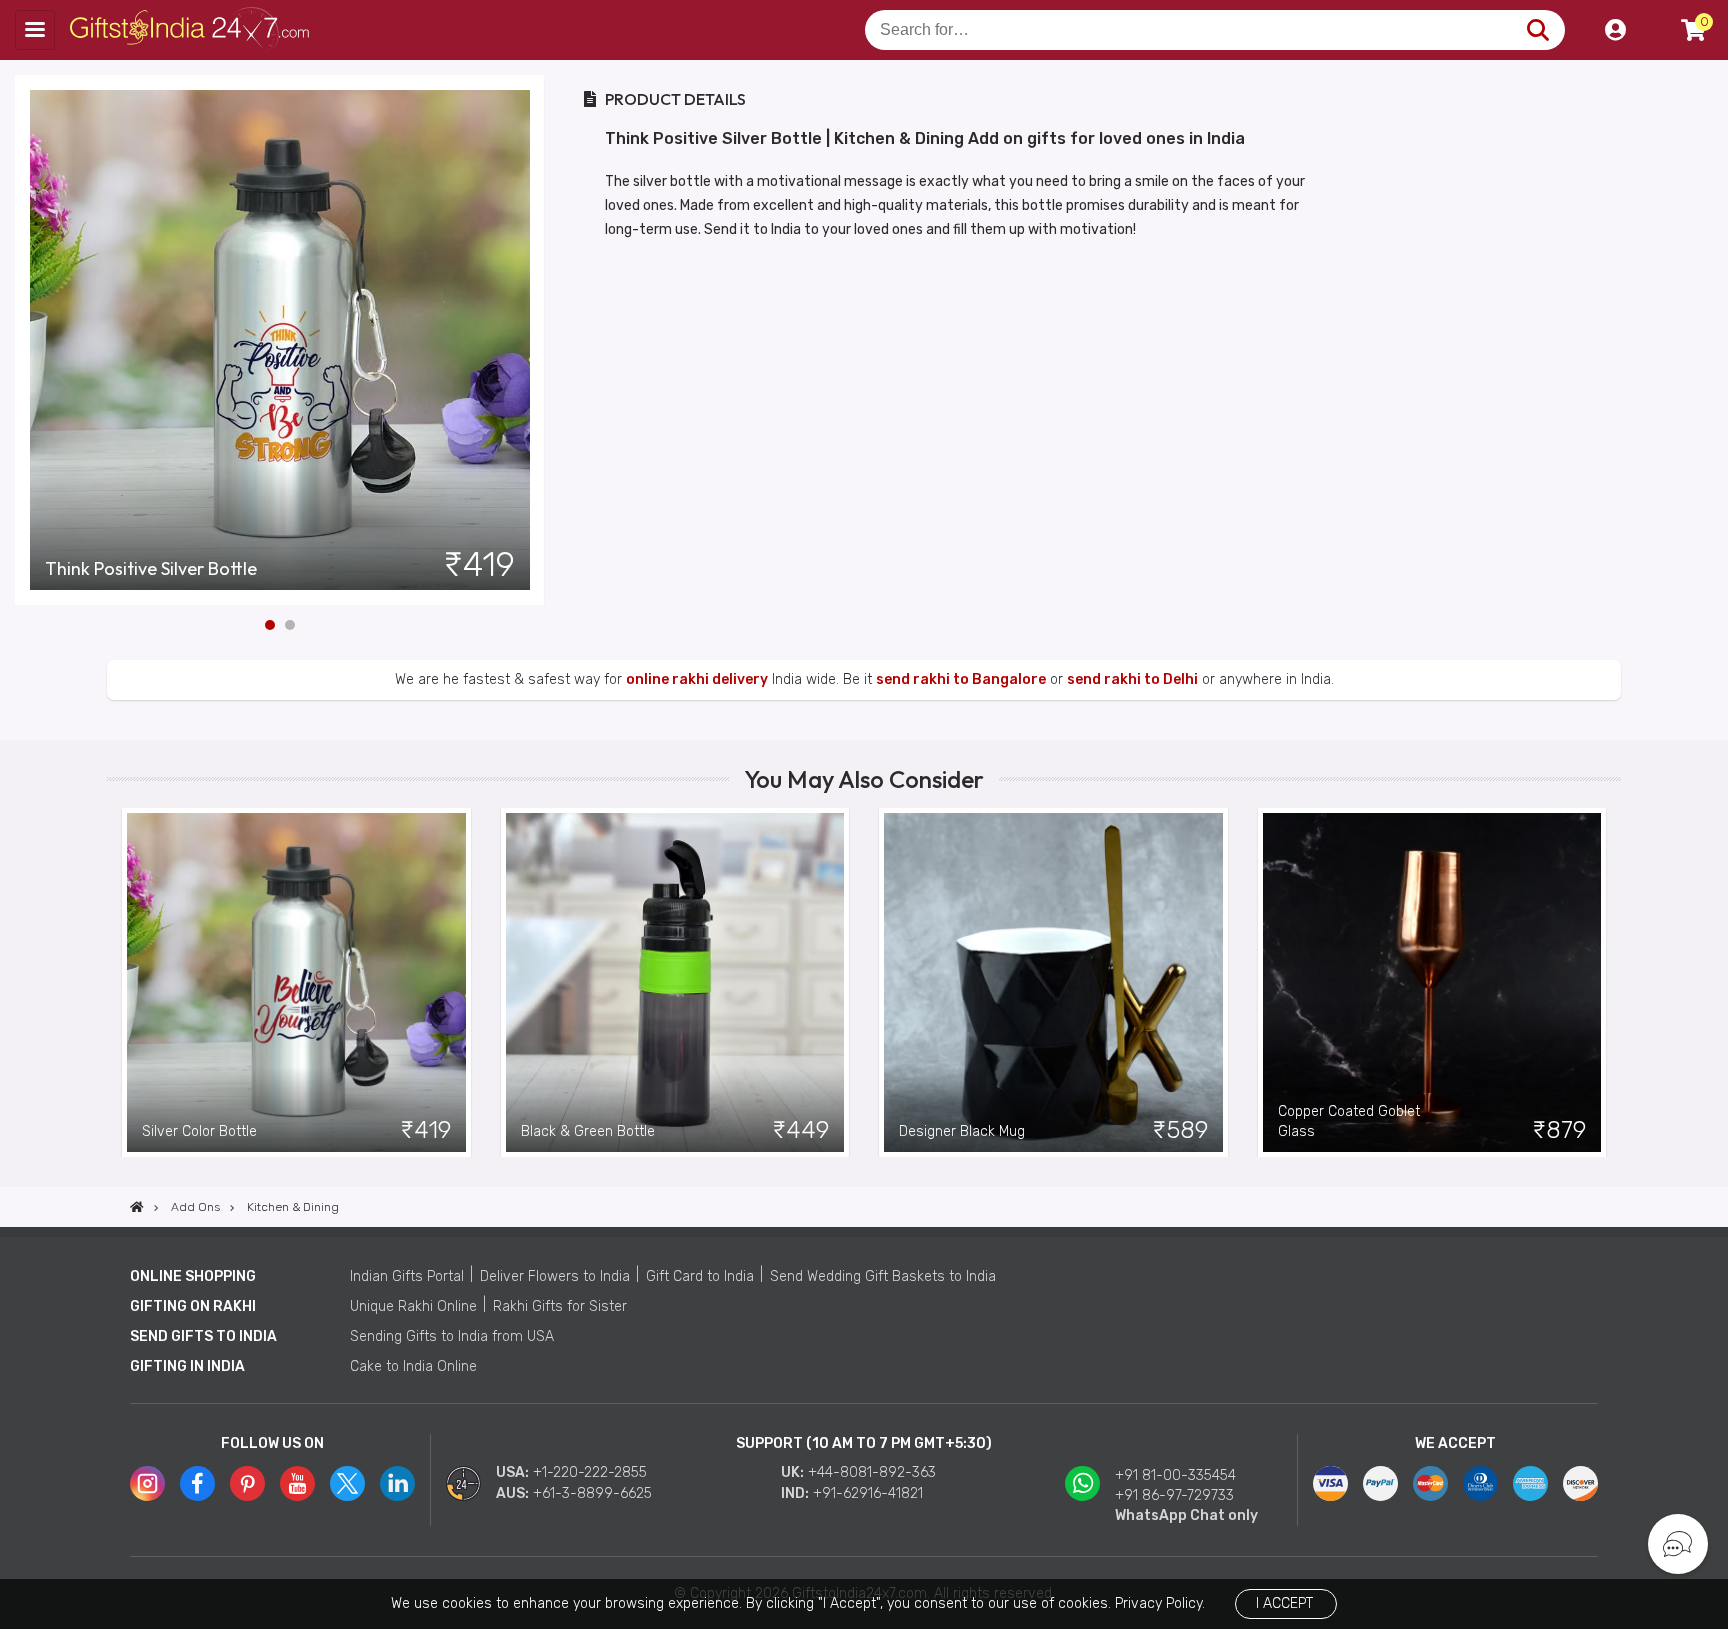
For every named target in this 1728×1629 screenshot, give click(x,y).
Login (1615, 30)
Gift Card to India (700, 1276)
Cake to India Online (413, 1366)
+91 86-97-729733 (1174, 1495)
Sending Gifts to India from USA (452, 1336)
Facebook (197, 1483)
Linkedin (397, 1483)
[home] (137, 1207)
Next (530, 340)
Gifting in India (187, 1366)
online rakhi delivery (697, 679)
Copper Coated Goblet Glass (1349, 1121)
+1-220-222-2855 (590, 1472)
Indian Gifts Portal (407, 1276)
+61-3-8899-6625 (592, 1493)
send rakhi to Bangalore (961, 679)
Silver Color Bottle (199, 1131)
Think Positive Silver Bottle (151, 569)
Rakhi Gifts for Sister (560, 1306)
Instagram (147, 1483)
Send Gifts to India (203, 1336)
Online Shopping (193, 1276)
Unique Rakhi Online (413, 1306)
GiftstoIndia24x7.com (191, 30)
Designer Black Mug (962, 1131)
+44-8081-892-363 (872, 1472)
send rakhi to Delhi (1132, 679)
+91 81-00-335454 (1175, 1475)
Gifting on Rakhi (193, 1306)
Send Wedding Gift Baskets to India (883, 1276)
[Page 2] (290, 625)
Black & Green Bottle (588, 1131)
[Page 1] (270, 625)
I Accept (1284, 1603)
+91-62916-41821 (868, 1493)
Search (1537, 30)
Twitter (347, 1483)
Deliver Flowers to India (555, 1276)
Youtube (297, 1483)
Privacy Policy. (1160, 1603)
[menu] (35, 30)
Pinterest (247, 1483)
